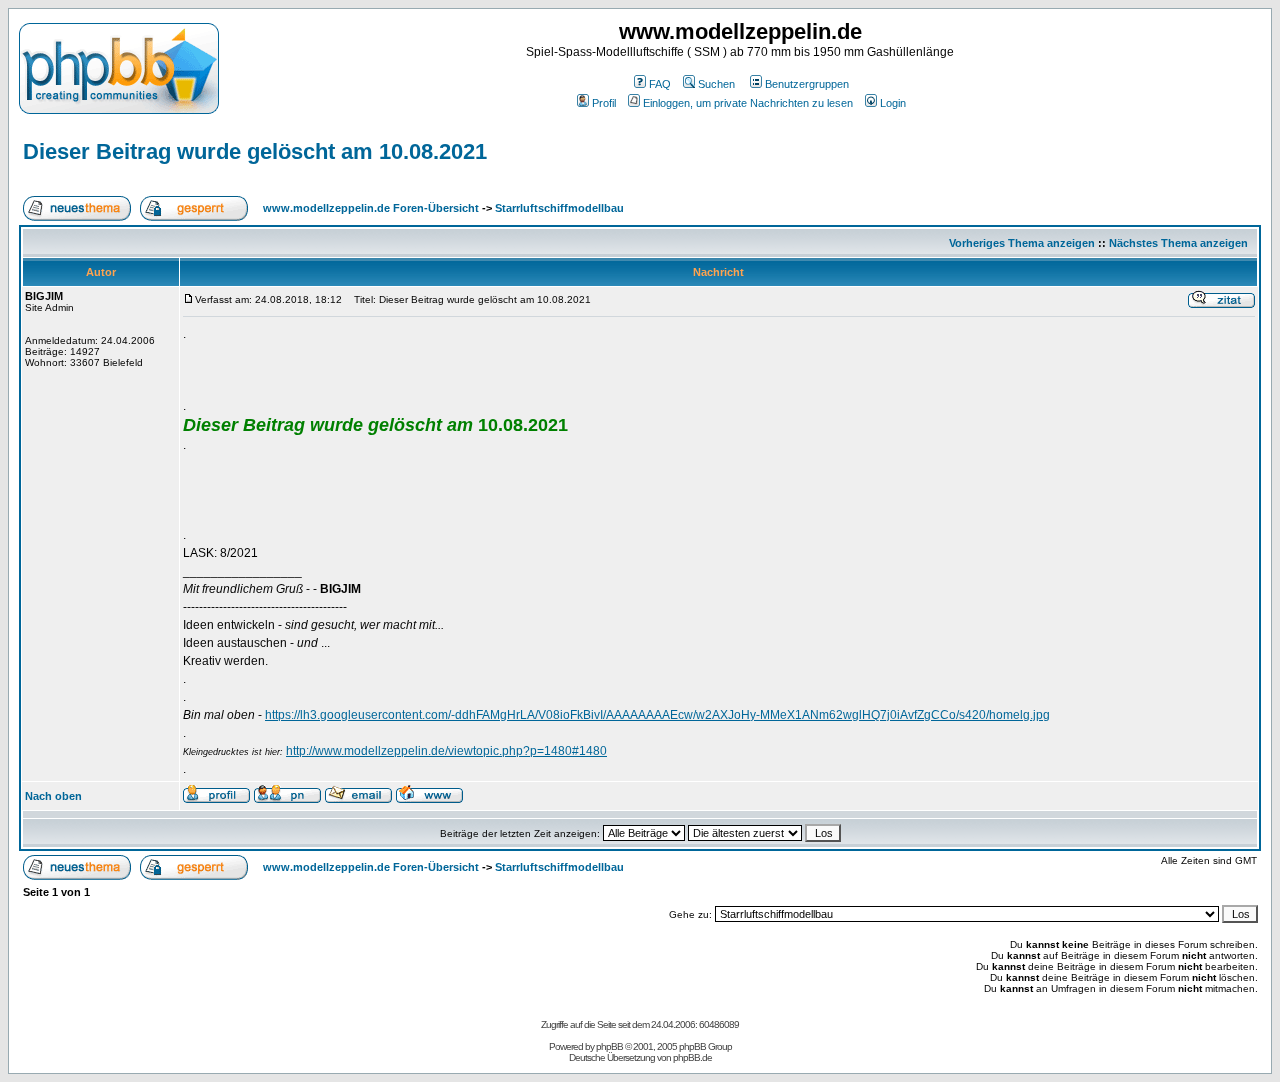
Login (893, 103)
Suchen (716, 84)
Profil (604, 103)
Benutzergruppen (807, 84)
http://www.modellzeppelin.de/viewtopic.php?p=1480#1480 (446, 751)
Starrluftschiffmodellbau (559, 208)
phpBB (609, 1046)
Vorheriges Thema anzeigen (1022, 243)
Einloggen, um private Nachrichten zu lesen (748, 103)
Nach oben (53, 796)
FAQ (660, 84)
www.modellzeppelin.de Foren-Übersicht (371, 208)
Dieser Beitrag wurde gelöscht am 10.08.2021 (255, 151)
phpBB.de (692, 1057)
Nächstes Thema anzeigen (1178, 243)
